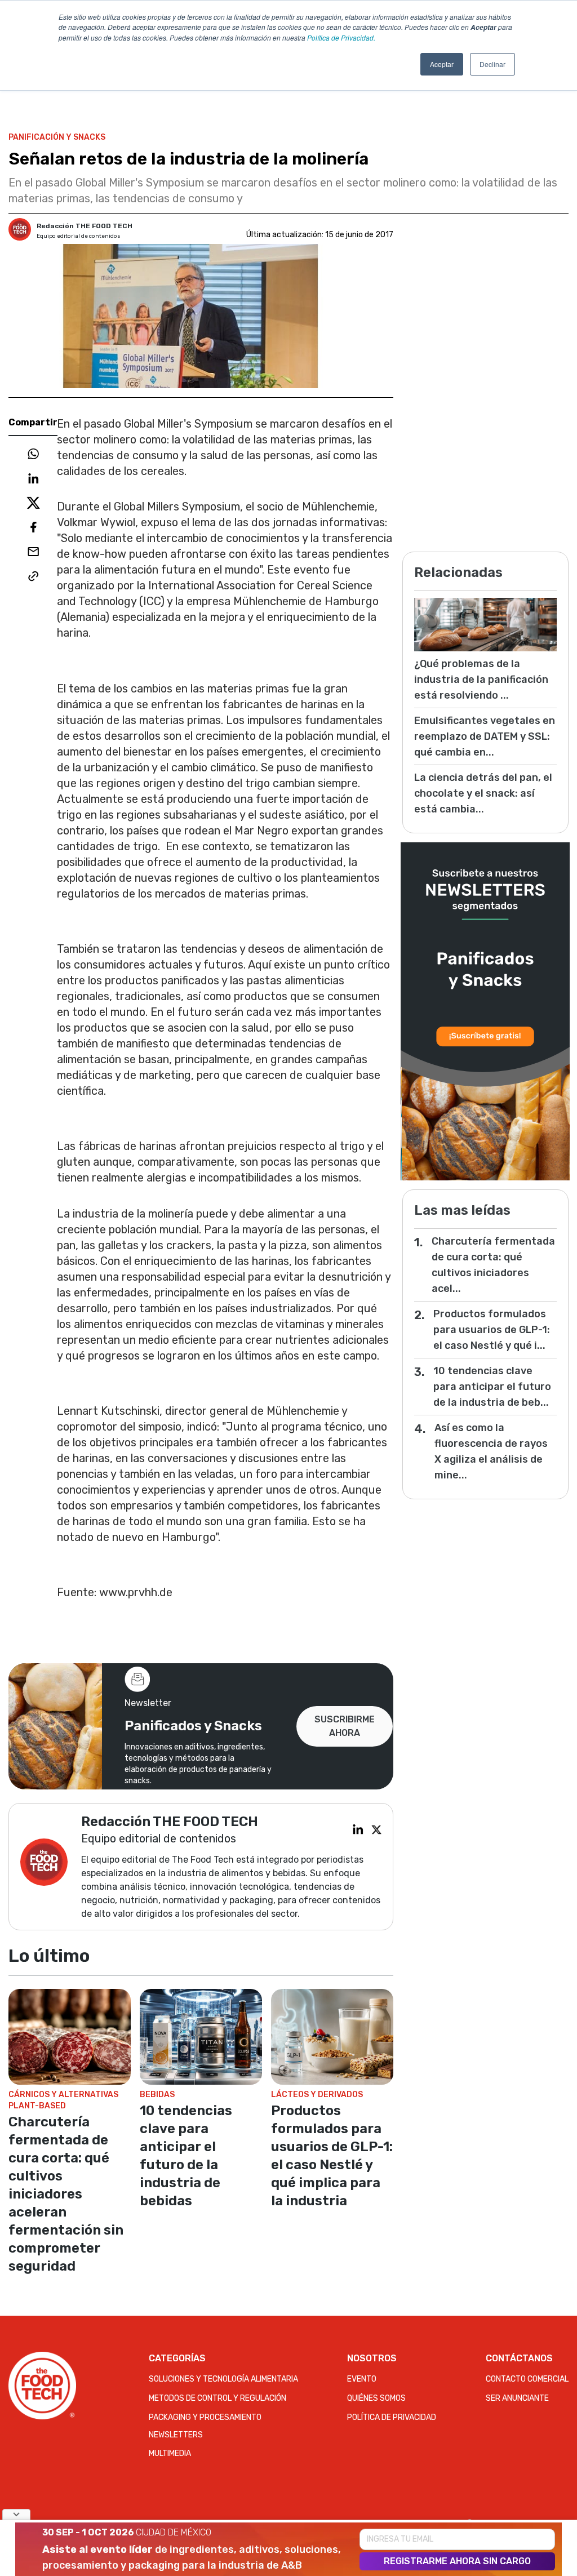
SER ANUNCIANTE (517, 2398)
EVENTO (362, 2379)
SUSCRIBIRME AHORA (345, 1726)
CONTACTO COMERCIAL (527, 2379)
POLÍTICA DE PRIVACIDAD (392, 2417)
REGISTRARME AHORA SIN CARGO (457, 2561)
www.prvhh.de (136, 1592)
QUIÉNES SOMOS (376, 2398)
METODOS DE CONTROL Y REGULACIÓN (218, 2398)
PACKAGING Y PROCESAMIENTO (205, 2417)
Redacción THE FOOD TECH (85, 226)
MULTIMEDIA (170, 2453)
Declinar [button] (492, 64)
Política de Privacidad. (341, 37)
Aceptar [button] (442, 64)
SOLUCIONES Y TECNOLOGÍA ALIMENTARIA (223, 2379)
